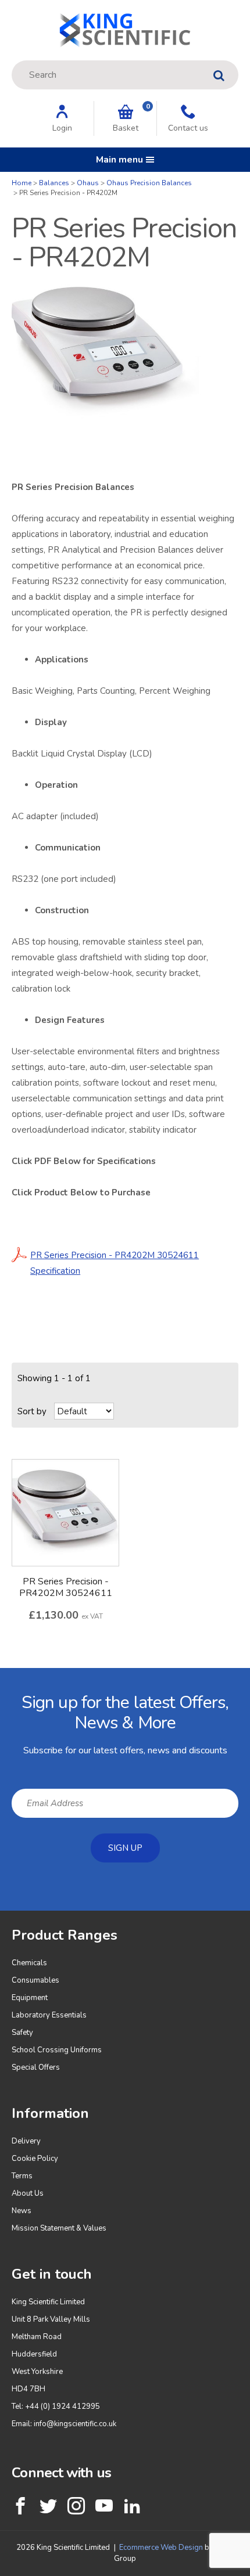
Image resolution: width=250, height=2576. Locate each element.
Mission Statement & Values (59, 2228)
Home (22, 183)
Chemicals (29, 1963)
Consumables (35, 1980)
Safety (22, 2033)
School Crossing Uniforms (57, 2050)
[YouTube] (104, 2506)
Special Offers (36, 2067)
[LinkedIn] (132, 2506)
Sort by (32, 1411)
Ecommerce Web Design (161, 2548)
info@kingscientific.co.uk (75, 2424)
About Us (28, 2193)
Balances (54, 183)
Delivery (26, 2141)
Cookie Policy (35, 2159)
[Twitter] (48, 2506)
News (22, 2211)
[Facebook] (20, 2506)
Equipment (30, 1998)
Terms (22, 2176)
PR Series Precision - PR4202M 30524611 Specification (115, 1263)
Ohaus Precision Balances (149, 183)
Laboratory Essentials (49, 2015)
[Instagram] (76, 2506)
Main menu (119, 160)
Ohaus (88, 183)
